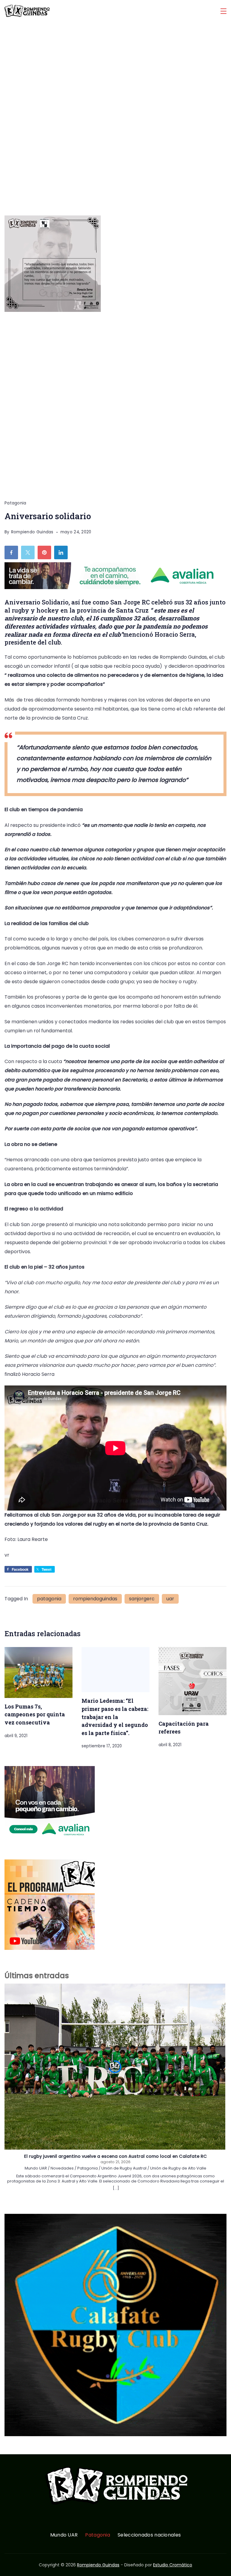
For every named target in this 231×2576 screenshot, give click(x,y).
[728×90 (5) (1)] (114, 587)
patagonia (49, 1599)
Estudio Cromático (173, 2565)
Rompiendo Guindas (98, 2565)
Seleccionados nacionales (149, 2535)
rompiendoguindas (95, 1599)
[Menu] (223, 11)
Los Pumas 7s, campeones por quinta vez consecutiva (35, 1714)
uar (170, 1599)
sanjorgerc (142, 1599)
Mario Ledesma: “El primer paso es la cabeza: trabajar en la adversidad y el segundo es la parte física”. (115, 1717)
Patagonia (15, 503)
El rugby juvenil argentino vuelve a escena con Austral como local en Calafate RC (115, 2157)
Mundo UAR (64, 2535)
